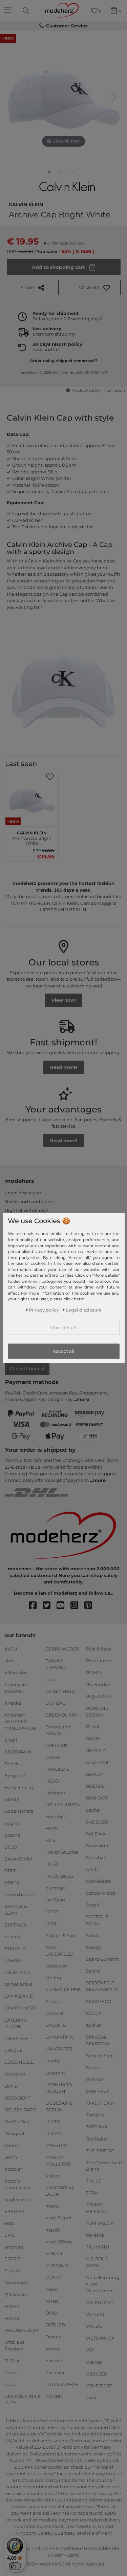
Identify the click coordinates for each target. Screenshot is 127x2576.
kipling (53, 1978)
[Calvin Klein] (68, 186)
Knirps (52, 2001)
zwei (91, 2398)
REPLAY (95, 1774)
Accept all (64, 1351)
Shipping (77, 243)
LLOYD (53, 2133)
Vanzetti (95, 2314)
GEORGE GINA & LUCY (23, 2400)
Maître (52, 2176)
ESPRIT (12, 2259)
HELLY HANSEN (63, 1805)
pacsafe (54, 2360)
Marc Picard (58, 2218)
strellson (95, 2079)
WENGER (97, 2373)
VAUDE (94, 2326)
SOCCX (94, 2013)
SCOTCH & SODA (97, 1920)
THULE (94, 2181)
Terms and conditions (29, 1201)
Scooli (93, 1905)
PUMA (93, 1727)
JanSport (55, 1900)
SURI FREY (98, 2091)
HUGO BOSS (59, 1876)
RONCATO (97, 1798)
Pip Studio (98, 1684)
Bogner (13, 1823)
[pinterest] (91, 1606)
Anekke (13, 1703)
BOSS (11, 1847)
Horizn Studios (62, 1852)
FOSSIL (12, 2306)
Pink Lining (99, 1661)
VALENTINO (99, 2302)
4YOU (11, 1649)
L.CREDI (54, 2013)
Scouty (93, 1947)
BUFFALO (15, 1925)
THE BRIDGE (100, 2150)
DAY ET (12, 2086)
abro (9, 1661)
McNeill (54, 2254)
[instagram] (77, 1606)
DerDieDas (17, 2122)
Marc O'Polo (59, 2241)
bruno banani (20, 1894)
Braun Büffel (18, 1859)
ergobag (14, 2247)
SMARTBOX (99, 2001)
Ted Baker (97, 2138)
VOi (90, 2350)
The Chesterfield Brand (104, 2166)
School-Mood (101, 1893)
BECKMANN (18, 1752)
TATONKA (97, 2127)
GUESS (53, 1757)
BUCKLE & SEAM (16, 1910)
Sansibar (96, 1857)
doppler (13, 2169)
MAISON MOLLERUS (58, 2160)
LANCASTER (59, 2049)
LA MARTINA (59, 2037)
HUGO (52, 1864)
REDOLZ (96, 1750)
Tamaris (95, 2115)
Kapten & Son (60, 1935)
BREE (11, 1871)
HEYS (51, 1828)
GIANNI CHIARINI (56, 1664)
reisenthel (97, 1762)
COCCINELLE (19, 2062)
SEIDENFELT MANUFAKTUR (102, 1986)
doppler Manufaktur (17, 2184)
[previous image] (14, 98)
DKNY (11, 2157)
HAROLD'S (57, 1769)
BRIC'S (12, 1882)
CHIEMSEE (16, 2038)
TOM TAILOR (100, 2223)
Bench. (12, 1764)
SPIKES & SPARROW (98, 2040)
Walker (94, 2362)
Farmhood (16, 2282)
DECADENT (17, 2098)
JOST (51, 1923)
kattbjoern (57, 1966)
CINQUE (14, 2050)
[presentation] (27, 10)
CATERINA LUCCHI (16, 2023)
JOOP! (52, 1912)
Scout (92, 1935)
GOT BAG (56, 1703)
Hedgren (55, 1793)
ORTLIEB (55, 2325)
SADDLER (97, 1822)
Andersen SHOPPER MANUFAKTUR (20, 1721)
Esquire (13, 2271)
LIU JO (53, 2122)
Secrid (93, 1971)
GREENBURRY (61, 1715)
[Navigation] (8, 10)
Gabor (11, 2372)
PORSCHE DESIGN (97, 1711)
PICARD (54, 2396)
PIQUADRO (99, 1696)
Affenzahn (16, 1673)
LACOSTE (56, 2025)
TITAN (92, 2193)
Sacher (94, 1810)
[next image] (113, 98)
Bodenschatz (19, 1811)
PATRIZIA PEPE (62, 2384)
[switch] (15, 2566)
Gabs (10, 2384)
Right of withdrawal (27, 1210)
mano (52, 2206)
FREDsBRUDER (22, 2330)
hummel (55, 1888)
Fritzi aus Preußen (14, 2345)
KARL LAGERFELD (59, 1951)
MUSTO (54, 2277)
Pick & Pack (99, 1649)
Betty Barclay (19, 1787)
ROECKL (95, 1786)
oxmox (53, 2348)
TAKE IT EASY (100, 2103)
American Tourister (15, 1688)
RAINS (93, 1739)
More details (64, 1327)
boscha (12, 1835)
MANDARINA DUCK (60, 2191)
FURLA (12, 2360)
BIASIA (12, 1799)
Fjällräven (15, 2294)
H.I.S (50, 1840)
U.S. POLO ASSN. (97, 2262)
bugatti (13, 1937)
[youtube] (63, 1606)
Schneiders (98, 1881)
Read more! (64, 1067)
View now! (64, 1000)
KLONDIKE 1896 (63, 1989)
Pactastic (55, 2372)
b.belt (11, 1740)
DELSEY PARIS (20, 2110)
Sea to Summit (102, 1959)
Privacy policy (44, 1310)
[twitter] (50, 1606)
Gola (50, 1679)
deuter (12, 2145)
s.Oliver (94, 2025)
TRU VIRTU (98, 2247)
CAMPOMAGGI (20, 2008)
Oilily (51, 2313)
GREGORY (57, 1745)
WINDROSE (99, 2386)
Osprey (53, 2337)
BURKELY (15, 1949)
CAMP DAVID (19, 1996)
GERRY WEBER (62, 1649)
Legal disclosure (23, 1193)
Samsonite (98, 1846)
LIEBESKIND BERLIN (59, 2106)
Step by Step (100, 2056)
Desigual (14, 2133)
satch (92, 1869)
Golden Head (60, 1691)
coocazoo (15, 2074)
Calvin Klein (26, 204)
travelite (95, 2235)
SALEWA (96, 1834)
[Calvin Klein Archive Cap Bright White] (49, 174)
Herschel (55, 1816)
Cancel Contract (27, 1368)
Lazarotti (55, 2072)
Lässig (52, 2061)
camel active (18, 1984)
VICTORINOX (100, 2338)
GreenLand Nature (58, 1730)
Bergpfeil (15, 1775)
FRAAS (12, 2318)
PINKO (93, 1673)
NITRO (52, 2301)
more (83, 1399)
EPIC (10, 2235)
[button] (95, 288)
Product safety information (98, 390)
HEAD (52, 1781)
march (53, 2230)
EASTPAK (14, 2211)
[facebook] (36, 1606)
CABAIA (13, 1960)
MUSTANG (57, 2265)
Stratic (93, 2067)
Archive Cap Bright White (32, 837)
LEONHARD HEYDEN (59, 2088)
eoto (9, 2223)
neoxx (52, 2289)
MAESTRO (56, 2145)
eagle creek (17, 2199)
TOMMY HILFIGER (97, 2208)
